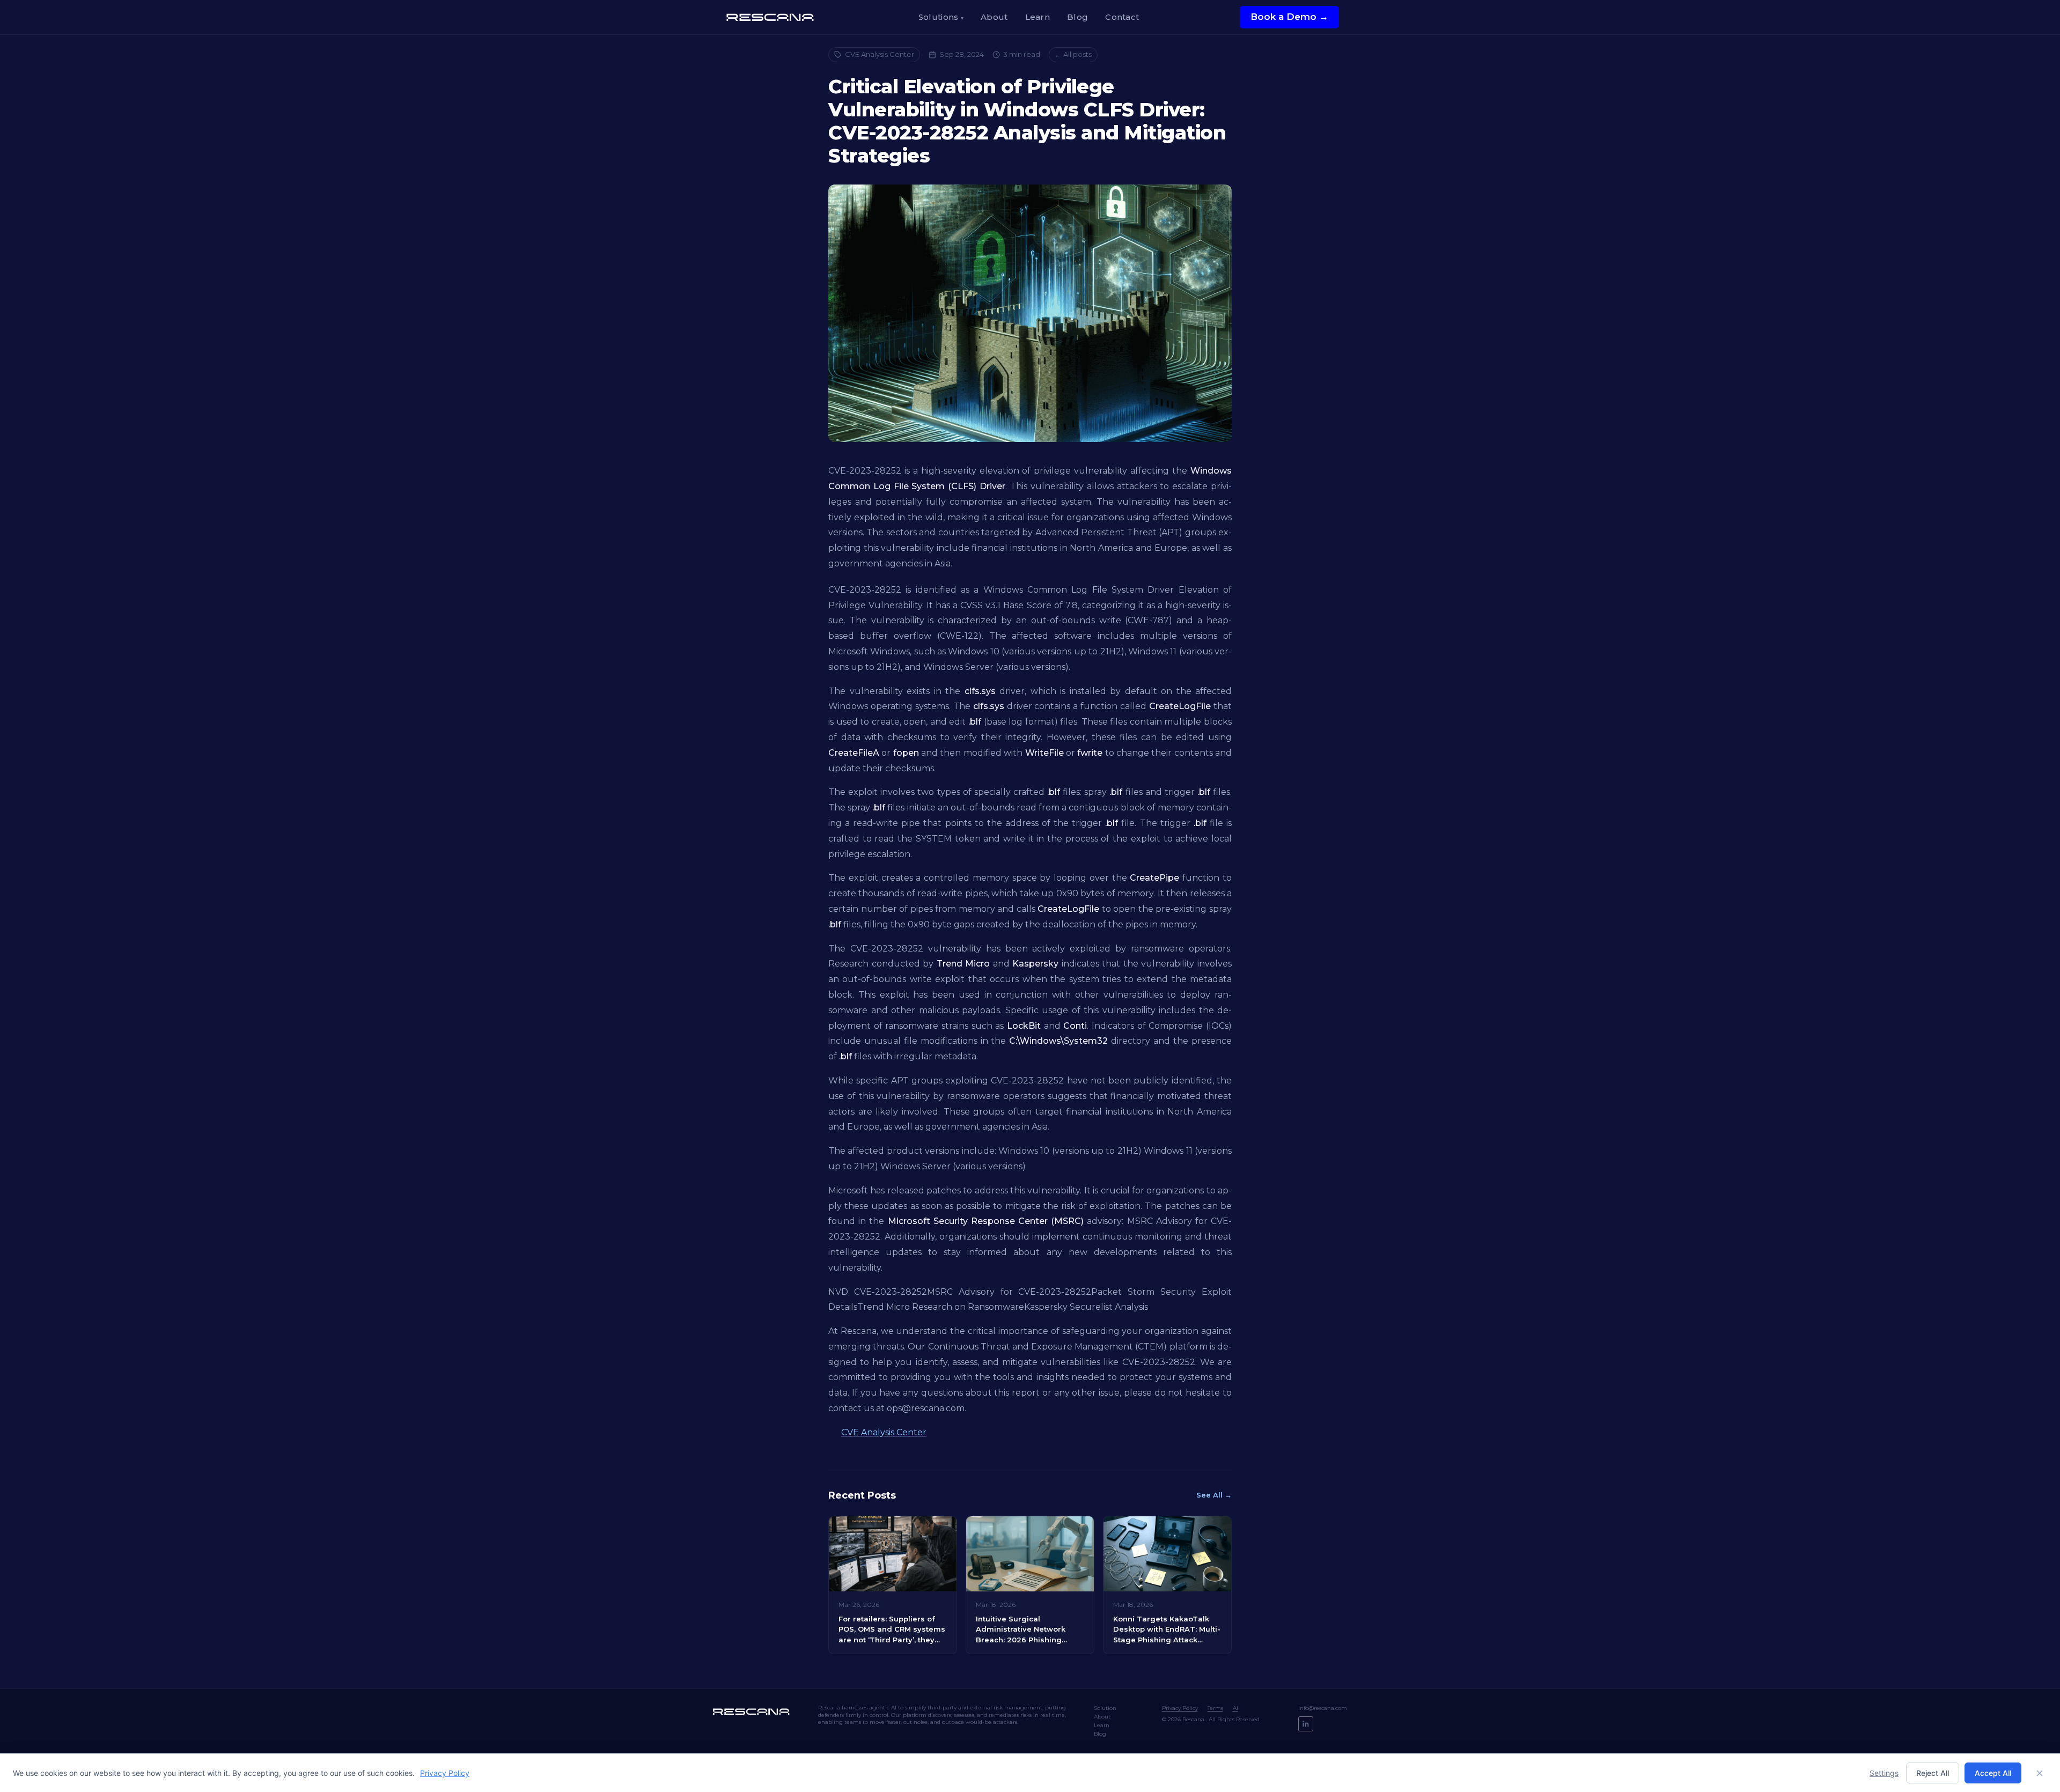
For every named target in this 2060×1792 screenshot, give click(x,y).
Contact (1122, 17)
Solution (1105, 1708)
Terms (1215, 1708)
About (994, 17)
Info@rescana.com (1323, 1708)
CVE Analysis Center (880, 54)
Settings (1884, 1773)
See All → (1214, 1495)
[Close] (2040, 1773)
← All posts (1073, 54)
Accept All (1993, 1773)
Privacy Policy (1180, 1708)
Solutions (941, 17)
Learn (1038, 17)
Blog (1077, 17)
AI (1235, 1708)
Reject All (1933, 1773)
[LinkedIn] (1306, 1724)
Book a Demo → (1289, 17)
